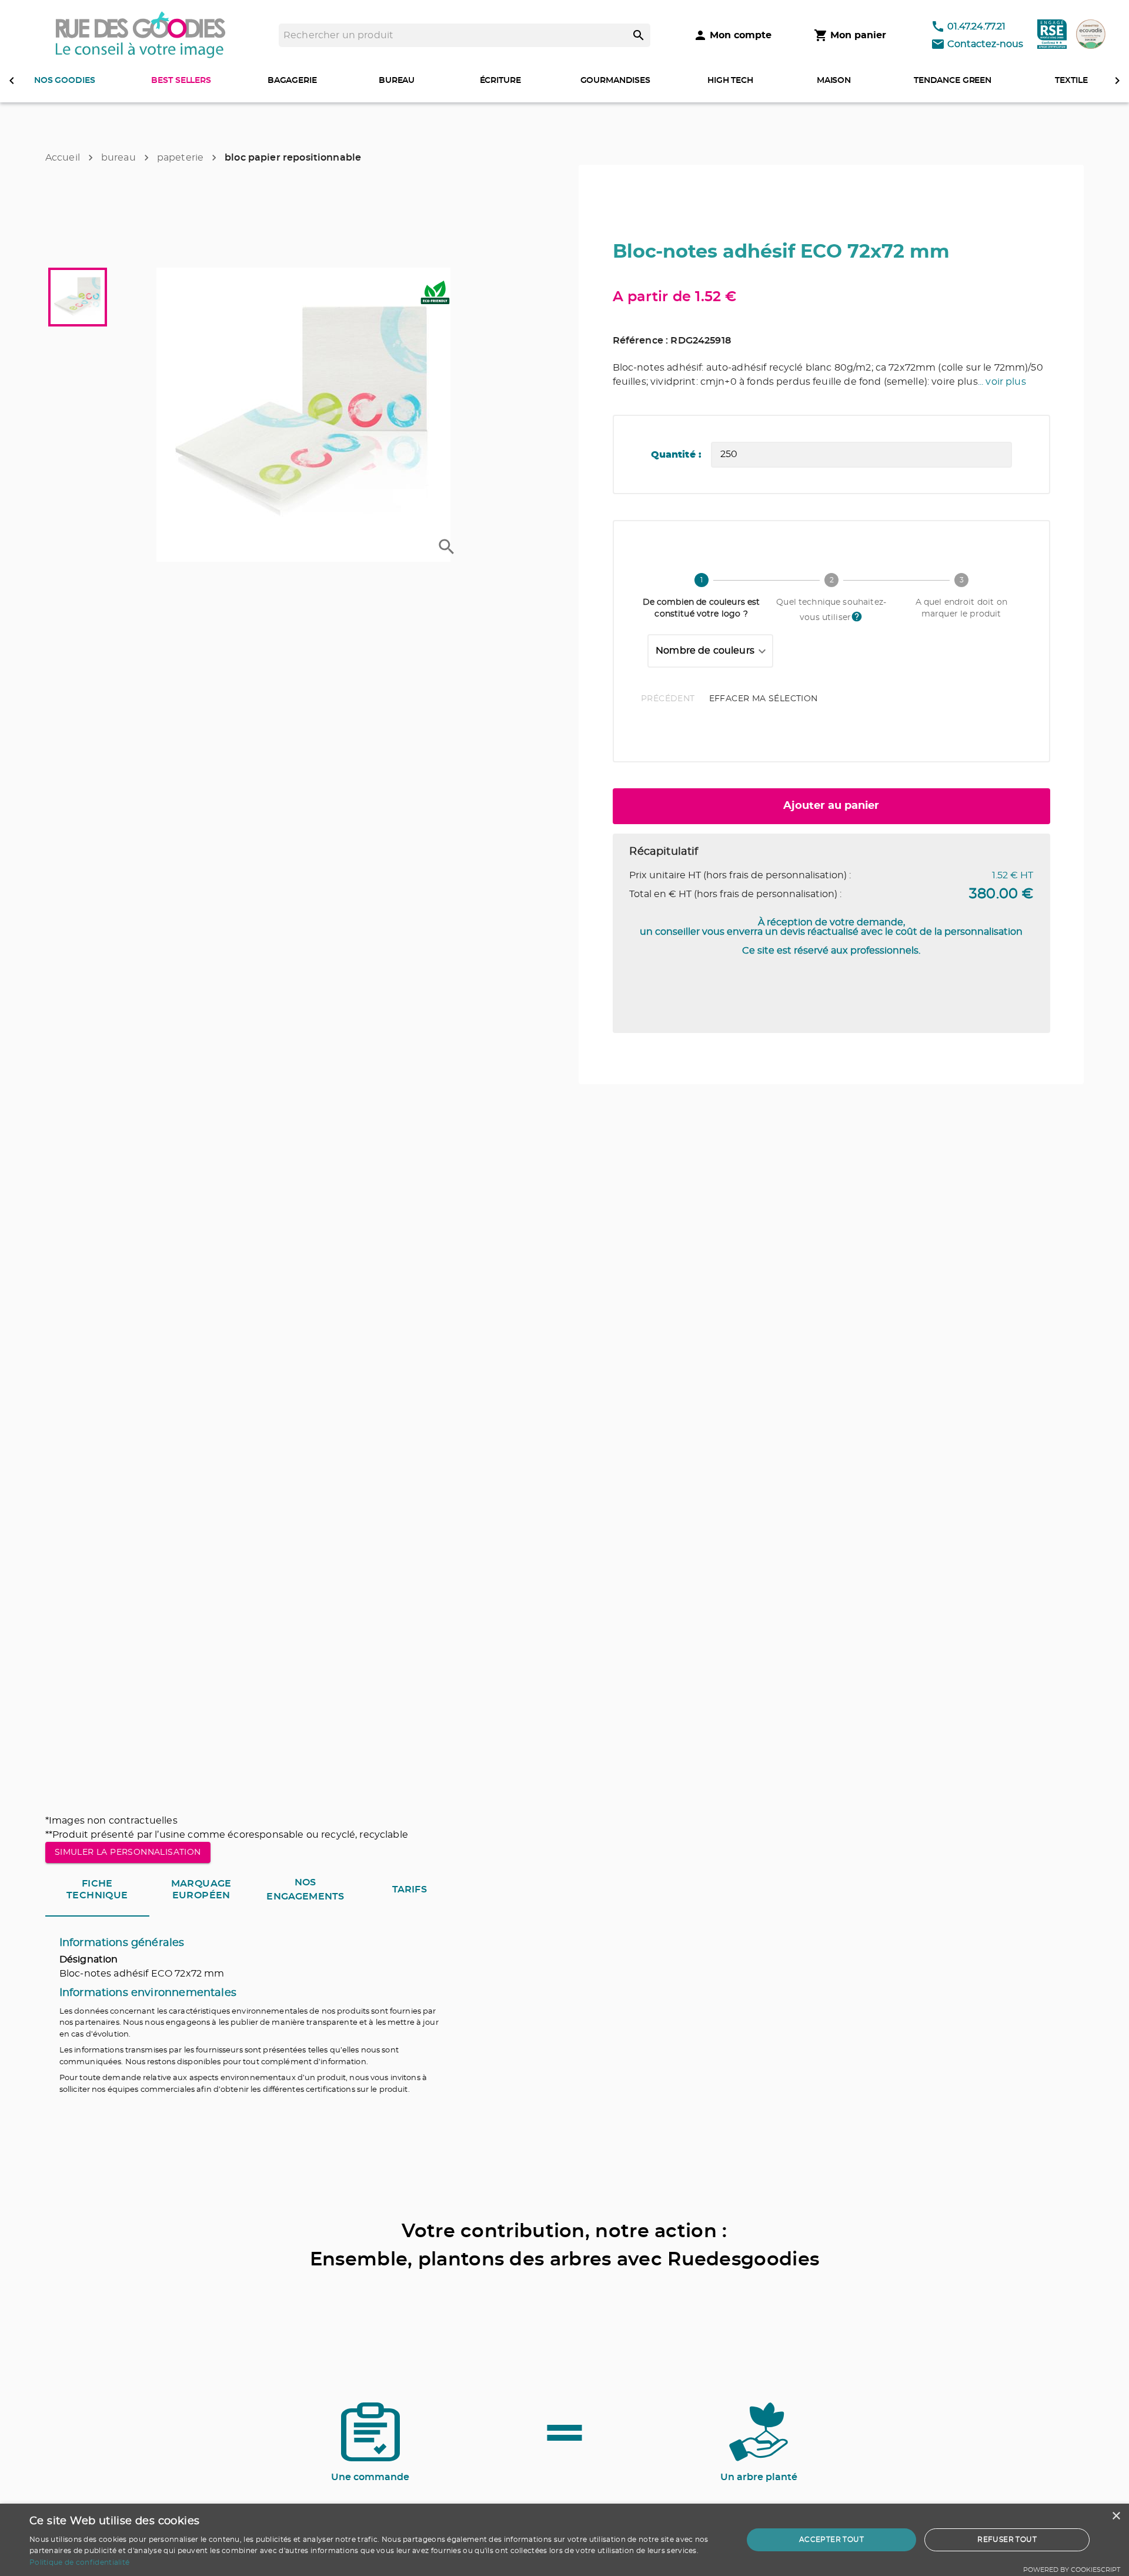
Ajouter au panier (831, 806)
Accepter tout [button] (831, 2540)
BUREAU (397, 81)
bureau (118, 158)
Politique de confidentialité (79, 2562)
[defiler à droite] (1117, 81)
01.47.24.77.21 (976, 26)
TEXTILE (1071, 81)
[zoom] (447, 547)
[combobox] (710, 651)
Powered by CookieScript (1072, 2570)
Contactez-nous (985, 44)
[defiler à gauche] (12, 81)
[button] (303, 415)
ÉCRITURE (500, 81)
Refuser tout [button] (1007, 2540)
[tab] (97, 1890)
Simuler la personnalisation (128, 1852)
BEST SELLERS (181, 81)
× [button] (1116, 2516)
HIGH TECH (730, 81)
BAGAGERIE (292, 81)
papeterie (180, 158)
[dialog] (564, 2540)
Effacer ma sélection (764, 699)
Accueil (63, 158)
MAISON (834, 81)
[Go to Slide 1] (78, 297)
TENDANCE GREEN (953, 81)
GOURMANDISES (615, 81)
